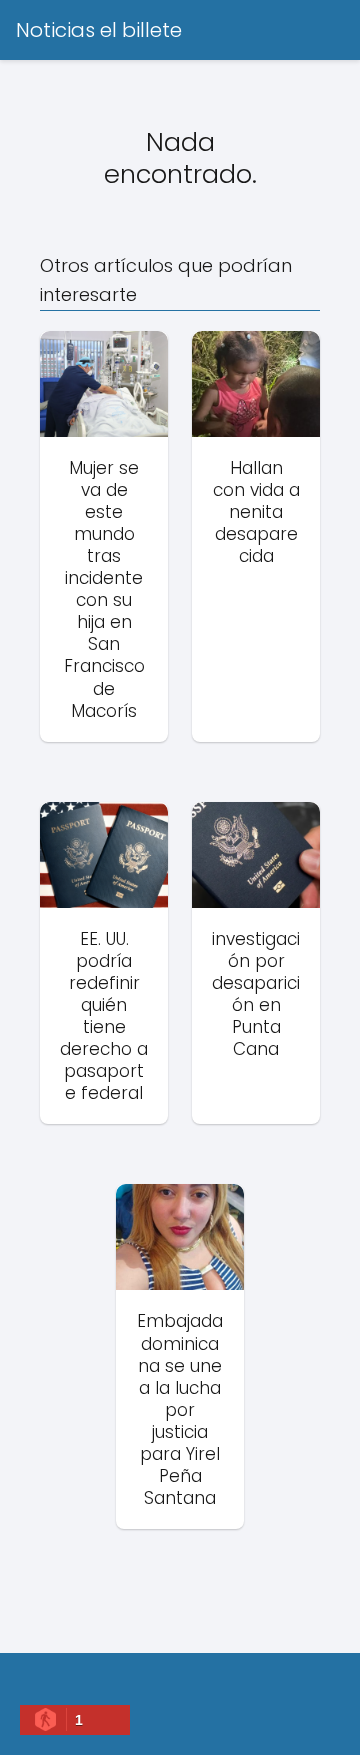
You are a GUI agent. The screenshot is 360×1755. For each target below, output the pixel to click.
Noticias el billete (99, 30)
